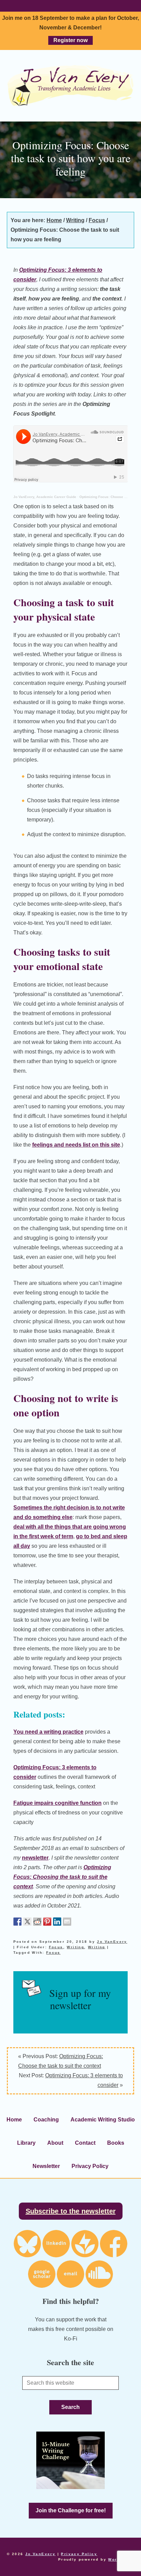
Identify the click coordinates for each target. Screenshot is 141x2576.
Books (116, 2143)
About (55, 2143)
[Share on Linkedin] (57, 1922)
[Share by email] (67, 1922)
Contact (85, 2143)
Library (26, 2143)
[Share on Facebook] (17, 1922)
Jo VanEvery (70, 86)
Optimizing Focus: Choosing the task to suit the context (62, 1877)
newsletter (35, 1858)
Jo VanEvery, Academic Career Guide (45, 497)
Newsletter (46, 2166)
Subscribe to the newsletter (71, 2211)
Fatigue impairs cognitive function (57, 1803)
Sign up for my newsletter (80, 1999)
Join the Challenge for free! (71, 2510)
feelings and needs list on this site (76, 1145)
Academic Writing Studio (103, 2120)
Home (14, 2120)
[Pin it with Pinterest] (47, 1922)
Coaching (46, 2120)
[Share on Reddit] (37, 1922)
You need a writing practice (48, 1732)
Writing (75, 1947)
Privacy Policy (90, 2166)
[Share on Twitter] (27, 1922)
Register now (70, 40)
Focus (56, 1947)
